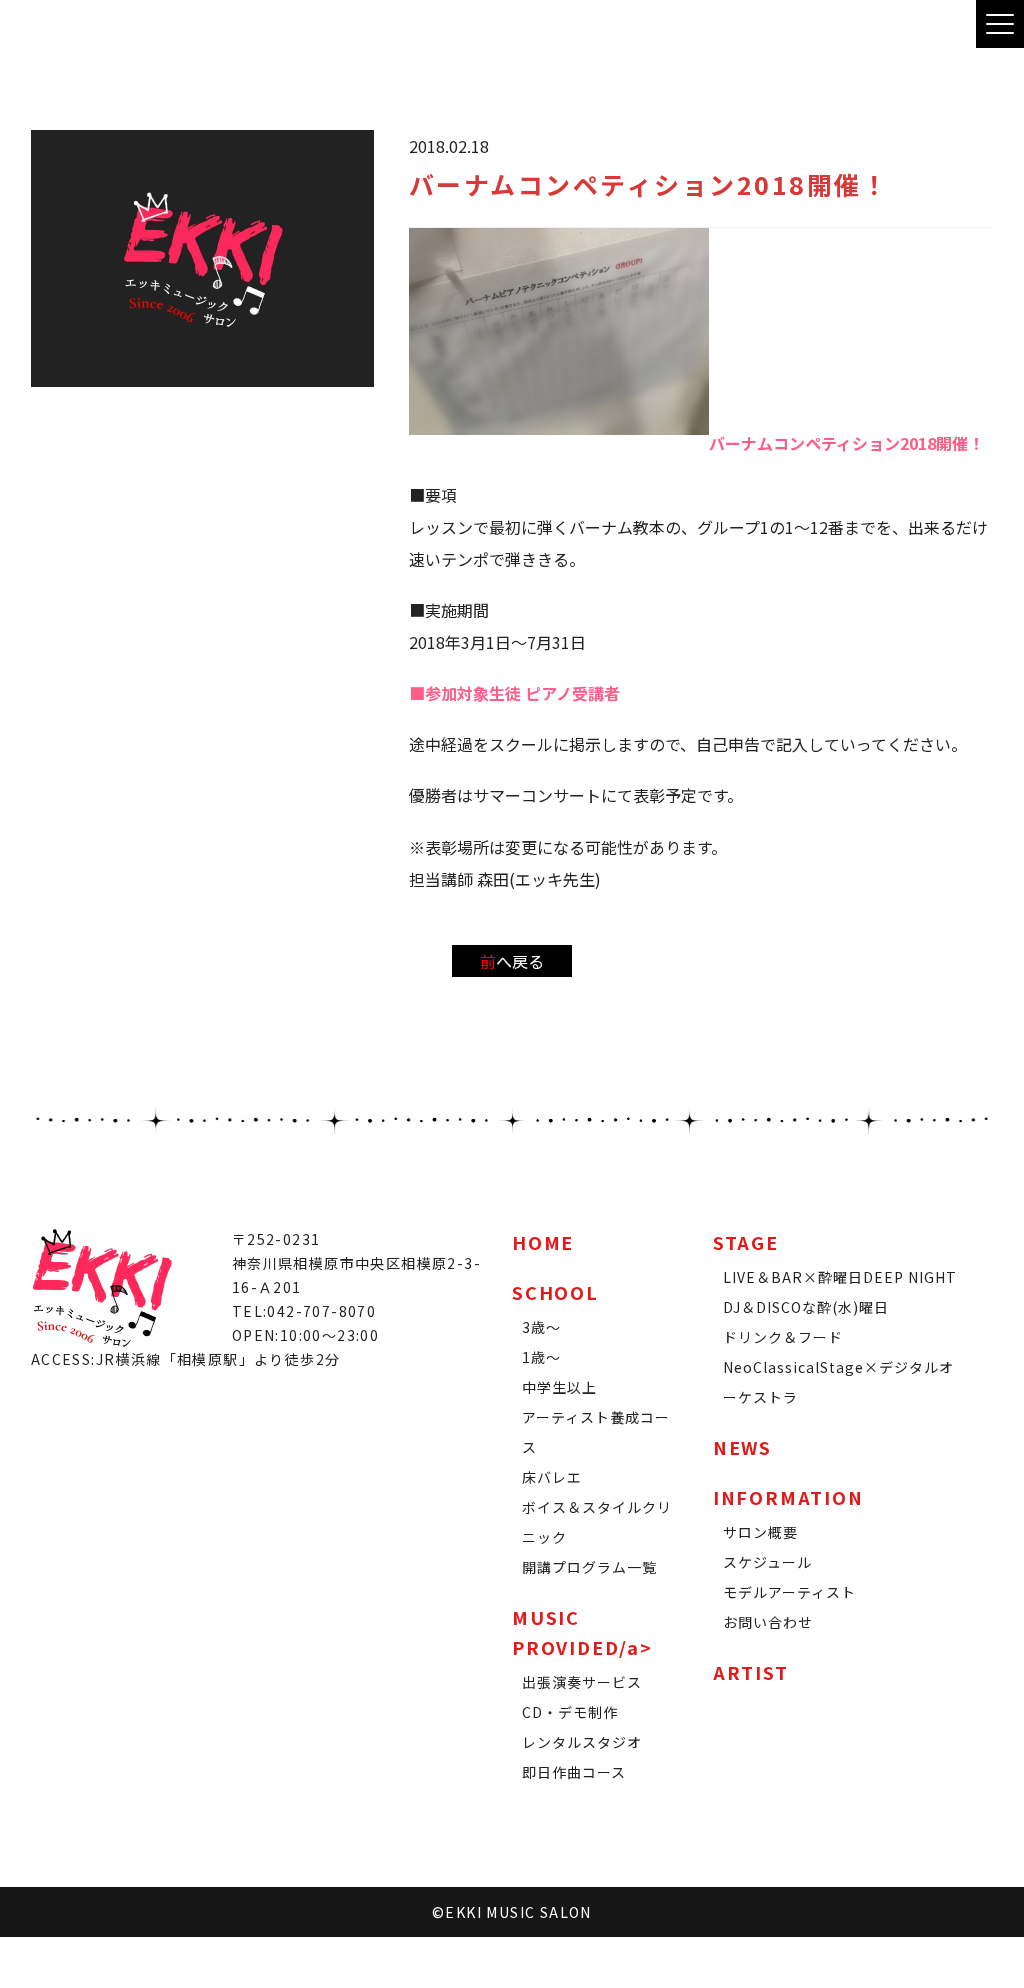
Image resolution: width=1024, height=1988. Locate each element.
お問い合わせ (768, 1622)
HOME (543, 1242)
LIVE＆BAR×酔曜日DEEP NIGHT (840, 1277)
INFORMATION (788, 1497)
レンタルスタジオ (582, 1742)
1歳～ (541, 1357)
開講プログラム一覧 (589, 1567)
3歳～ (541, 1327)
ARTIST (751, 1672)
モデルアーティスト (789, 1592)
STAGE (746, 1242)
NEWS (742, 1447)
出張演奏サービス (582, 1682)
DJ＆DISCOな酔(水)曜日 (806, 1307)
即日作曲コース (574, 1772)
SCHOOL (555, 1292)
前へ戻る (512, 961)
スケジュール (767, 1562)
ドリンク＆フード (783, 1337)
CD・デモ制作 (570, 1712)
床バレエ (552, 1477)
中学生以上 (559, 1387)
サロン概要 (760, 1532)
